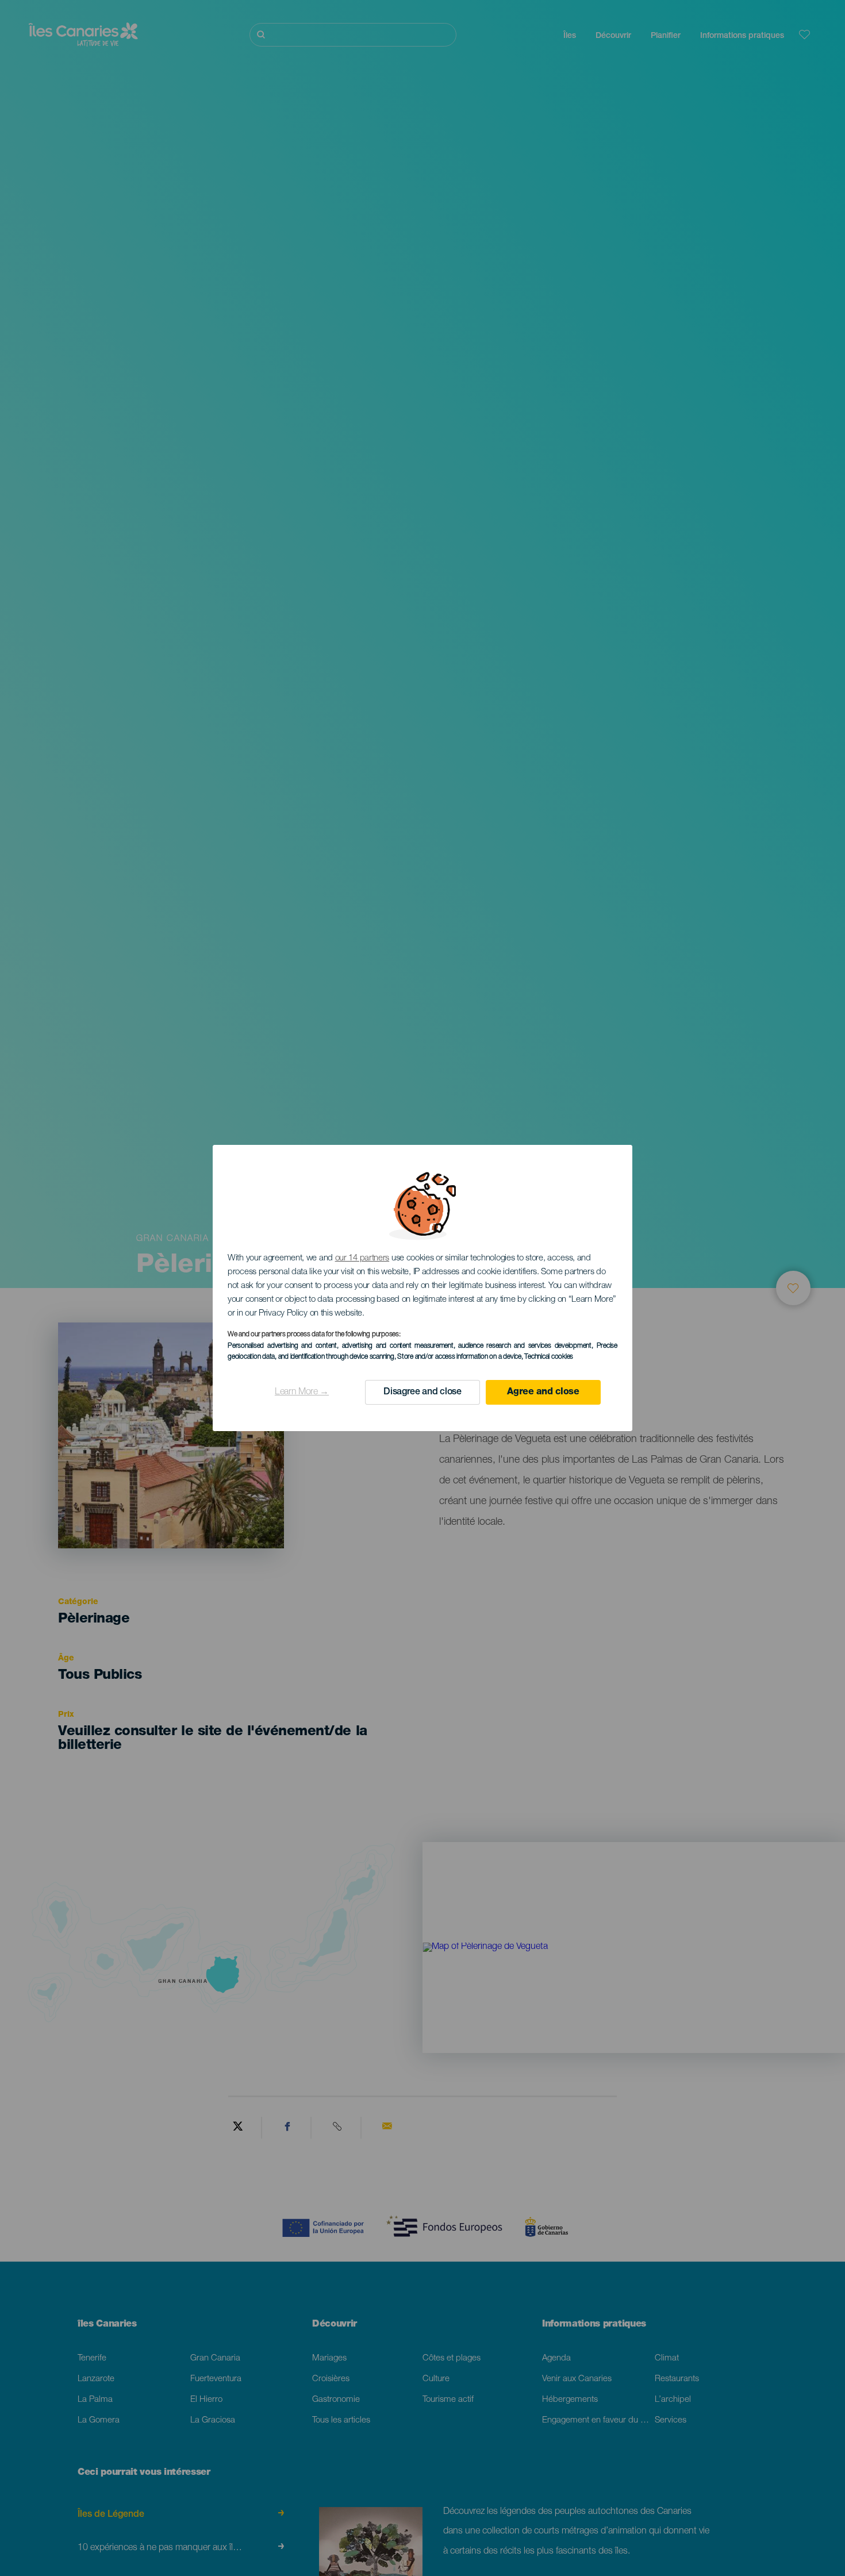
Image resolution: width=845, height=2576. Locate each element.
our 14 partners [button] (362, 1258)
